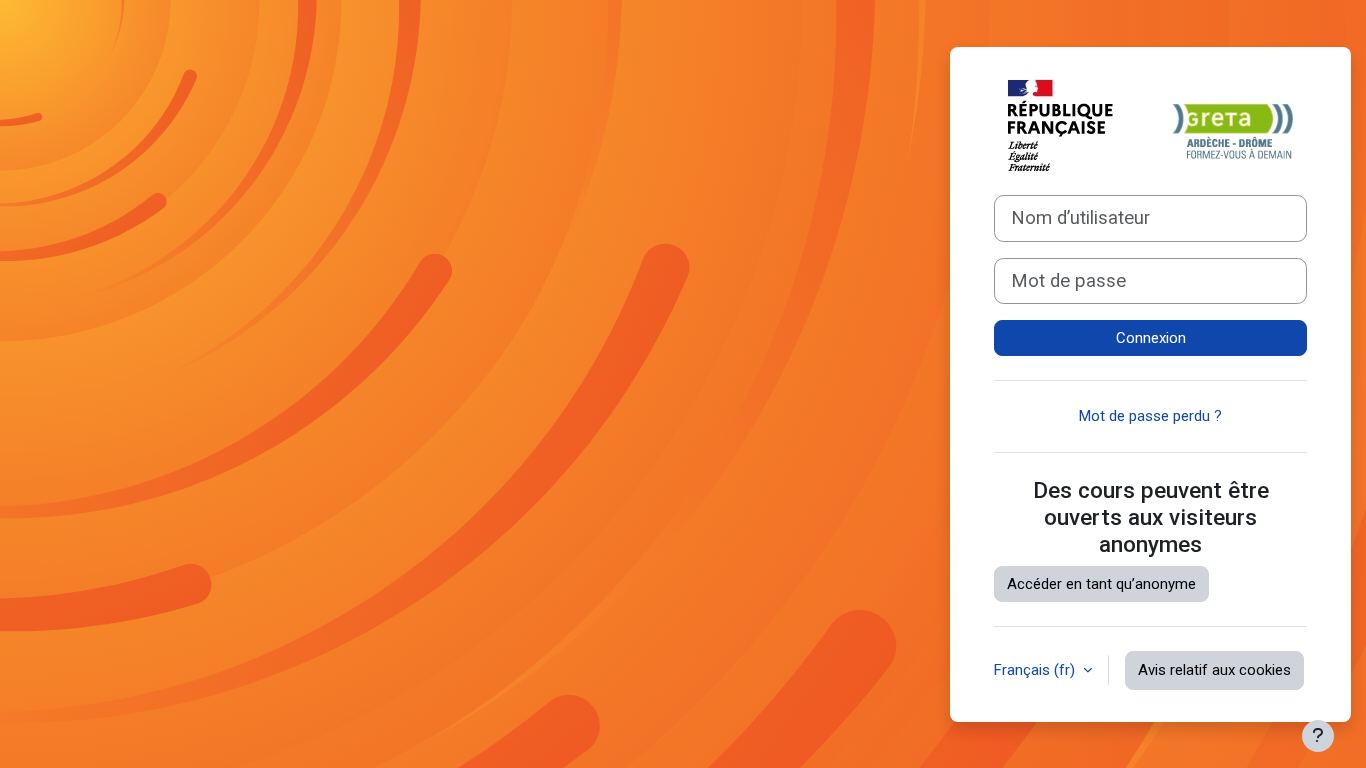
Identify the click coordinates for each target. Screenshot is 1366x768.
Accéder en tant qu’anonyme (1101, 584)
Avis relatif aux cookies (1214, 670)
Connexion (1151, 338)
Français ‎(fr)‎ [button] (1036, 670)
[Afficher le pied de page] (1318, 736)
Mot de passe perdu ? (1150, 416)
